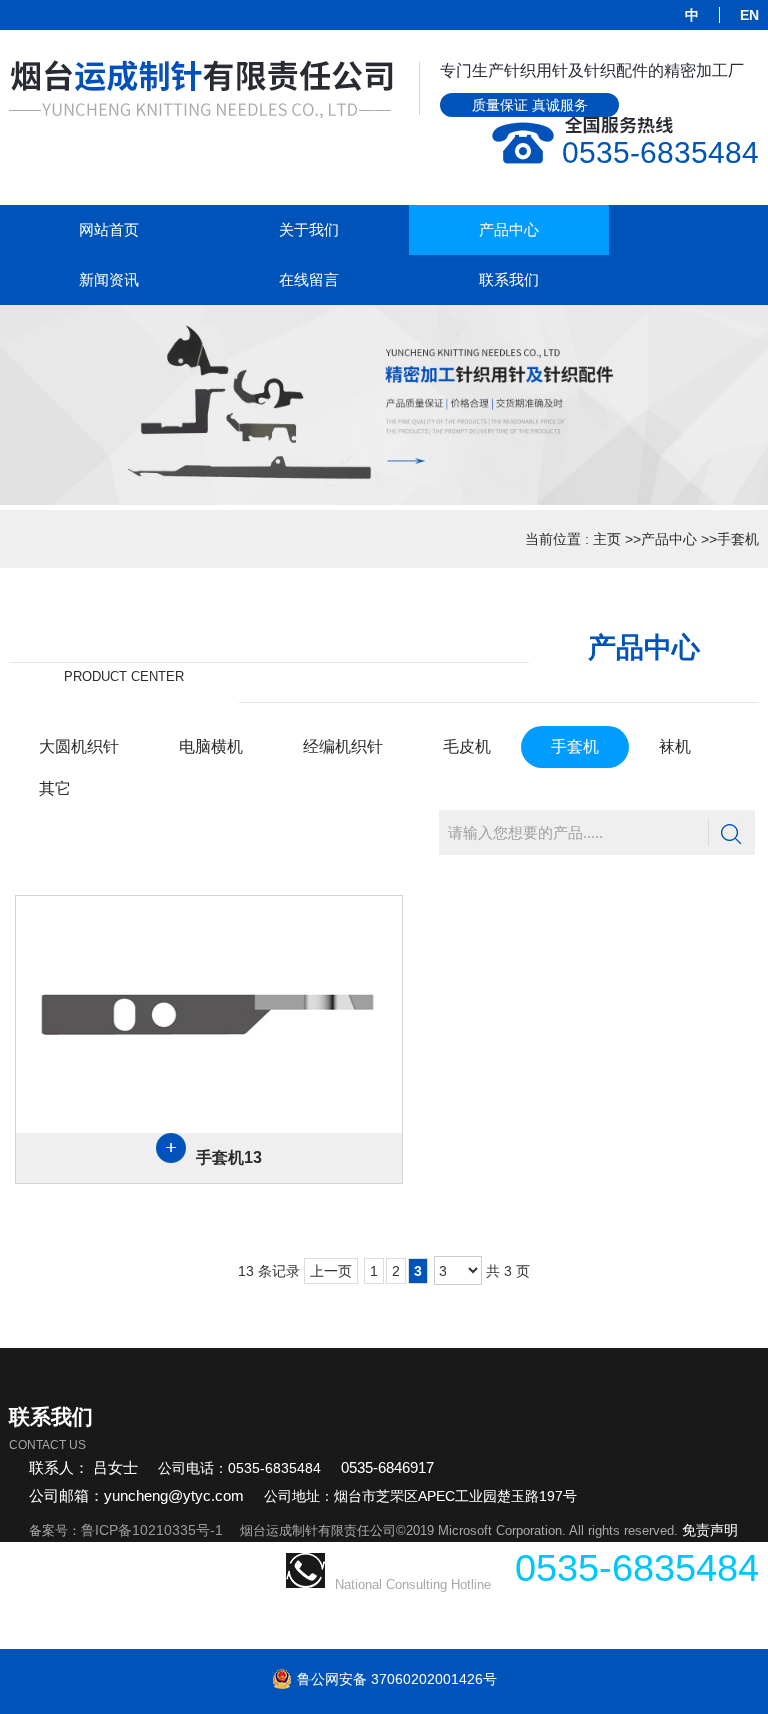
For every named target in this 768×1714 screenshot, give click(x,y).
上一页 (331, 1271)
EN (749, 15)
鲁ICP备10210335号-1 (152, 1530)
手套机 (738, 539)
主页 (607, 539)
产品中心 (669, 539)
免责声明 (710, 1530)
